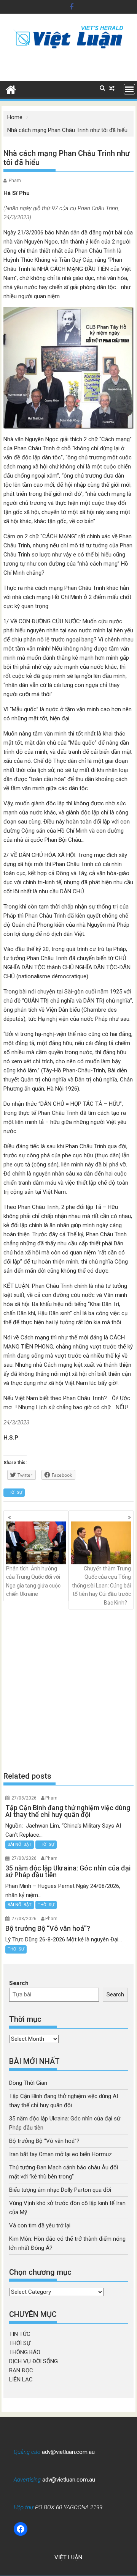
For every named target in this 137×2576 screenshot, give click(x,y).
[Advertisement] (68, 1690)
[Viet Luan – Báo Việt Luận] (11, 89)
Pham (15, 181)
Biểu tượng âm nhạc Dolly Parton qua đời (60, 2190)
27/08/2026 (24, 1798)
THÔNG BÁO (25, 2352)
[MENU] (129, 89)
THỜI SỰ (14, 1492)
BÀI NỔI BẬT (20, 1844)
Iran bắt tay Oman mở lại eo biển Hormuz (61, 2154)
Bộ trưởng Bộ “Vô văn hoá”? (44, 2141)
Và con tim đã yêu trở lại (40, 2226)
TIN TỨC (20, 2334)
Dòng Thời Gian (28, 2083)
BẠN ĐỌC (21, 2370)
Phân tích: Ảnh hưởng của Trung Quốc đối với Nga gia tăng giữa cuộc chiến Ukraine (33, 1581)
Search (19, 1983)
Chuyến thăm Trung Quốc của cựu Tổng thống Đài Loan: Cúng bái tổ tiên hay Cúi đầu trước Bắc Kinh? (101, 1586)
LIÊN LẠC (21, 2380)
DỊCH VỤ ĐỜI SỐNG (33, 2361)
